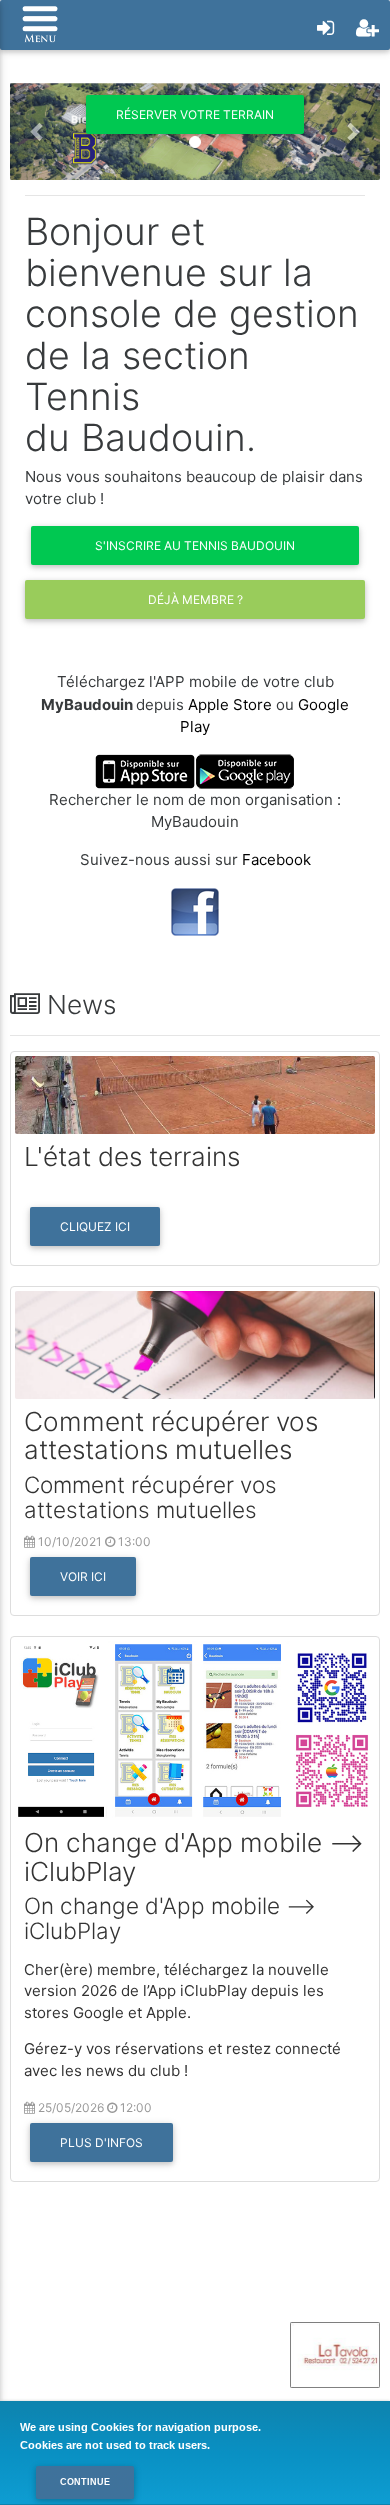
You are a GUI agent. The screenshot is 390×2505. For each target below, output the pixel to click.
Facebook (276, 859)
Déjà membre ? (195, 599)
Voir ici (83, 1576)
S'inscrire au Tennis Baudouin (195, 545)
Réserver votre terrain (195, 114)
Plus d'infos (101, 2142)
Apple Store (230, 704)
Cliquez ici (95, 1226)
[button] (38, 131)
